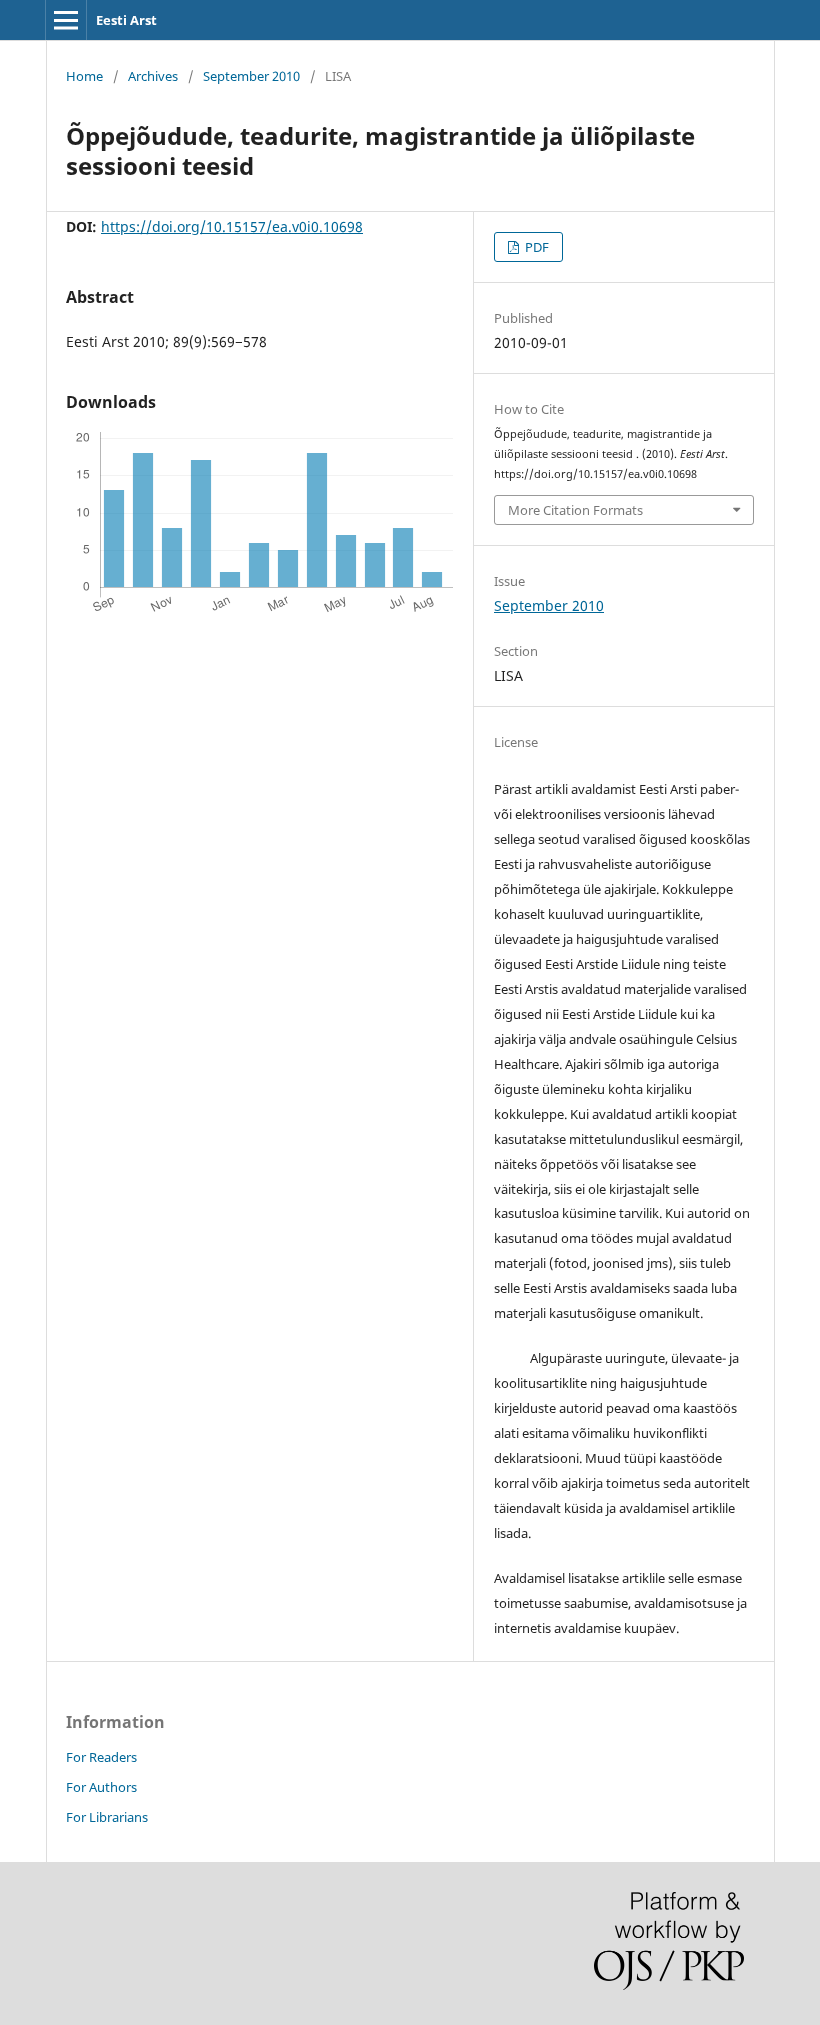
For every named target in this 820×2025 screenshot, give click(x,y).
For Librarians (107, 1817)
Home (84, 76)
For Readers (101, 1757)
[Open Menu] (66, 20)
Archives (153, 76)
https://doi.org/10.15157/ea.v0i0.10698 (232, 226)
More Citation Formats (575, 510)
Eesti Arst (126, 20)
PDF (535, 247)
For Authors (101, 1787)
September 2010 (251, 76)
